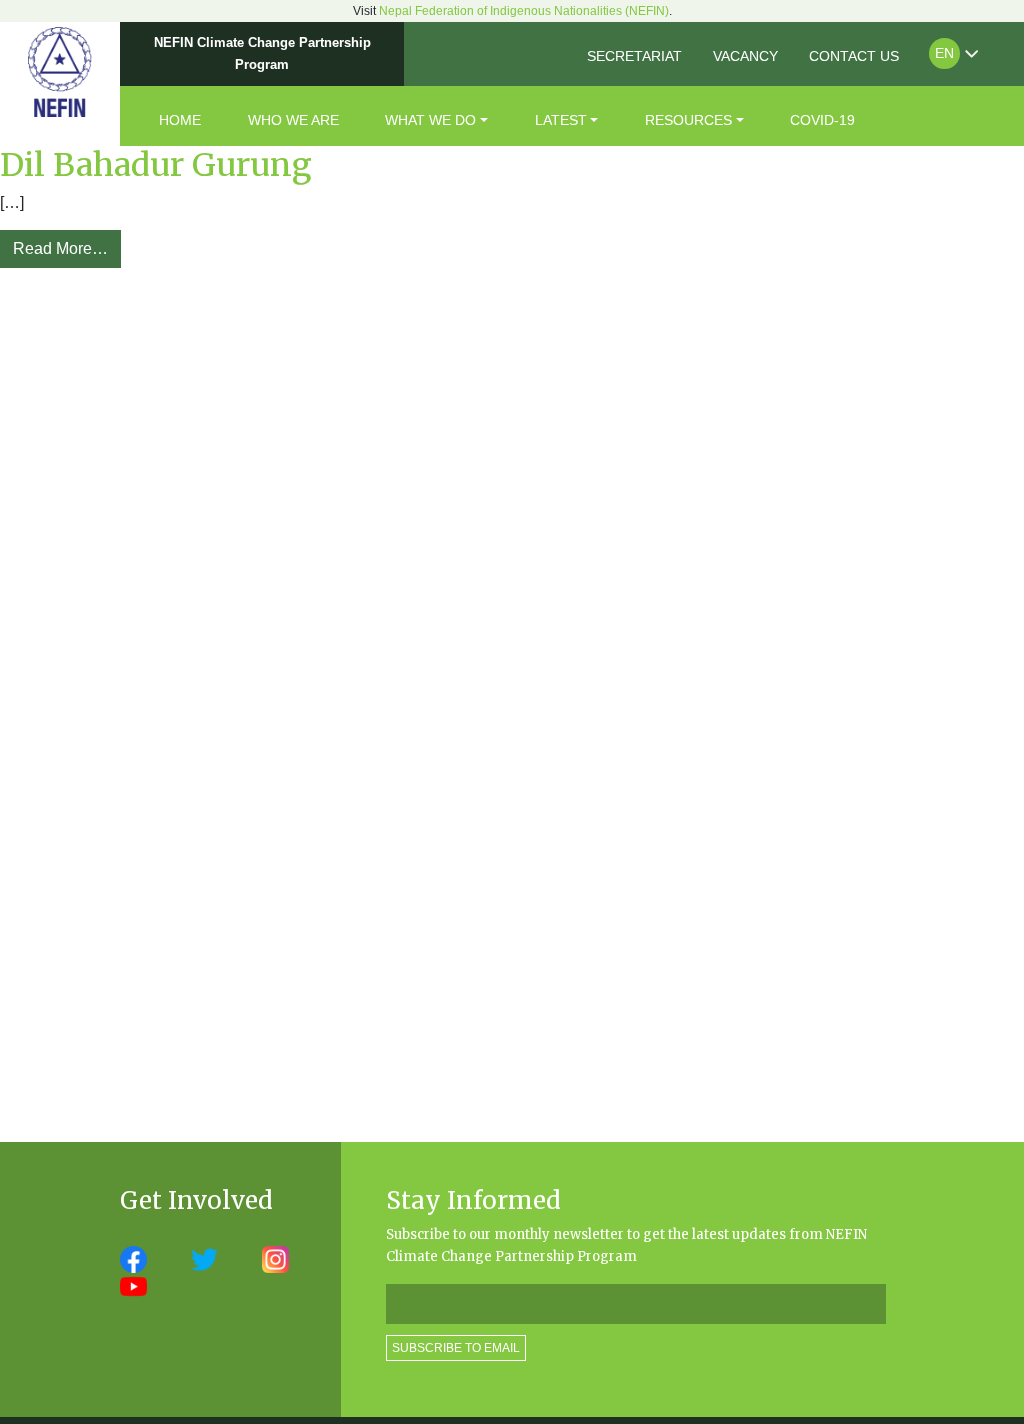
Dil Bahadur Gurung (156, 165)
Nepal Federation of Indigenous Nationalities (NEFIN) (524, 11)
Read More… (60, 248)
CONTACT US (854, 56)
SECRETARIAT (634, 56)
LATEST (561, 120)
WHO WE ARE (293, 120)
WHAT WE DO (430, 120)
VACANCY (745, 56)
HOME (180, 120)
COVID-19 (822, 120)
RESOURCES (688, 120)
